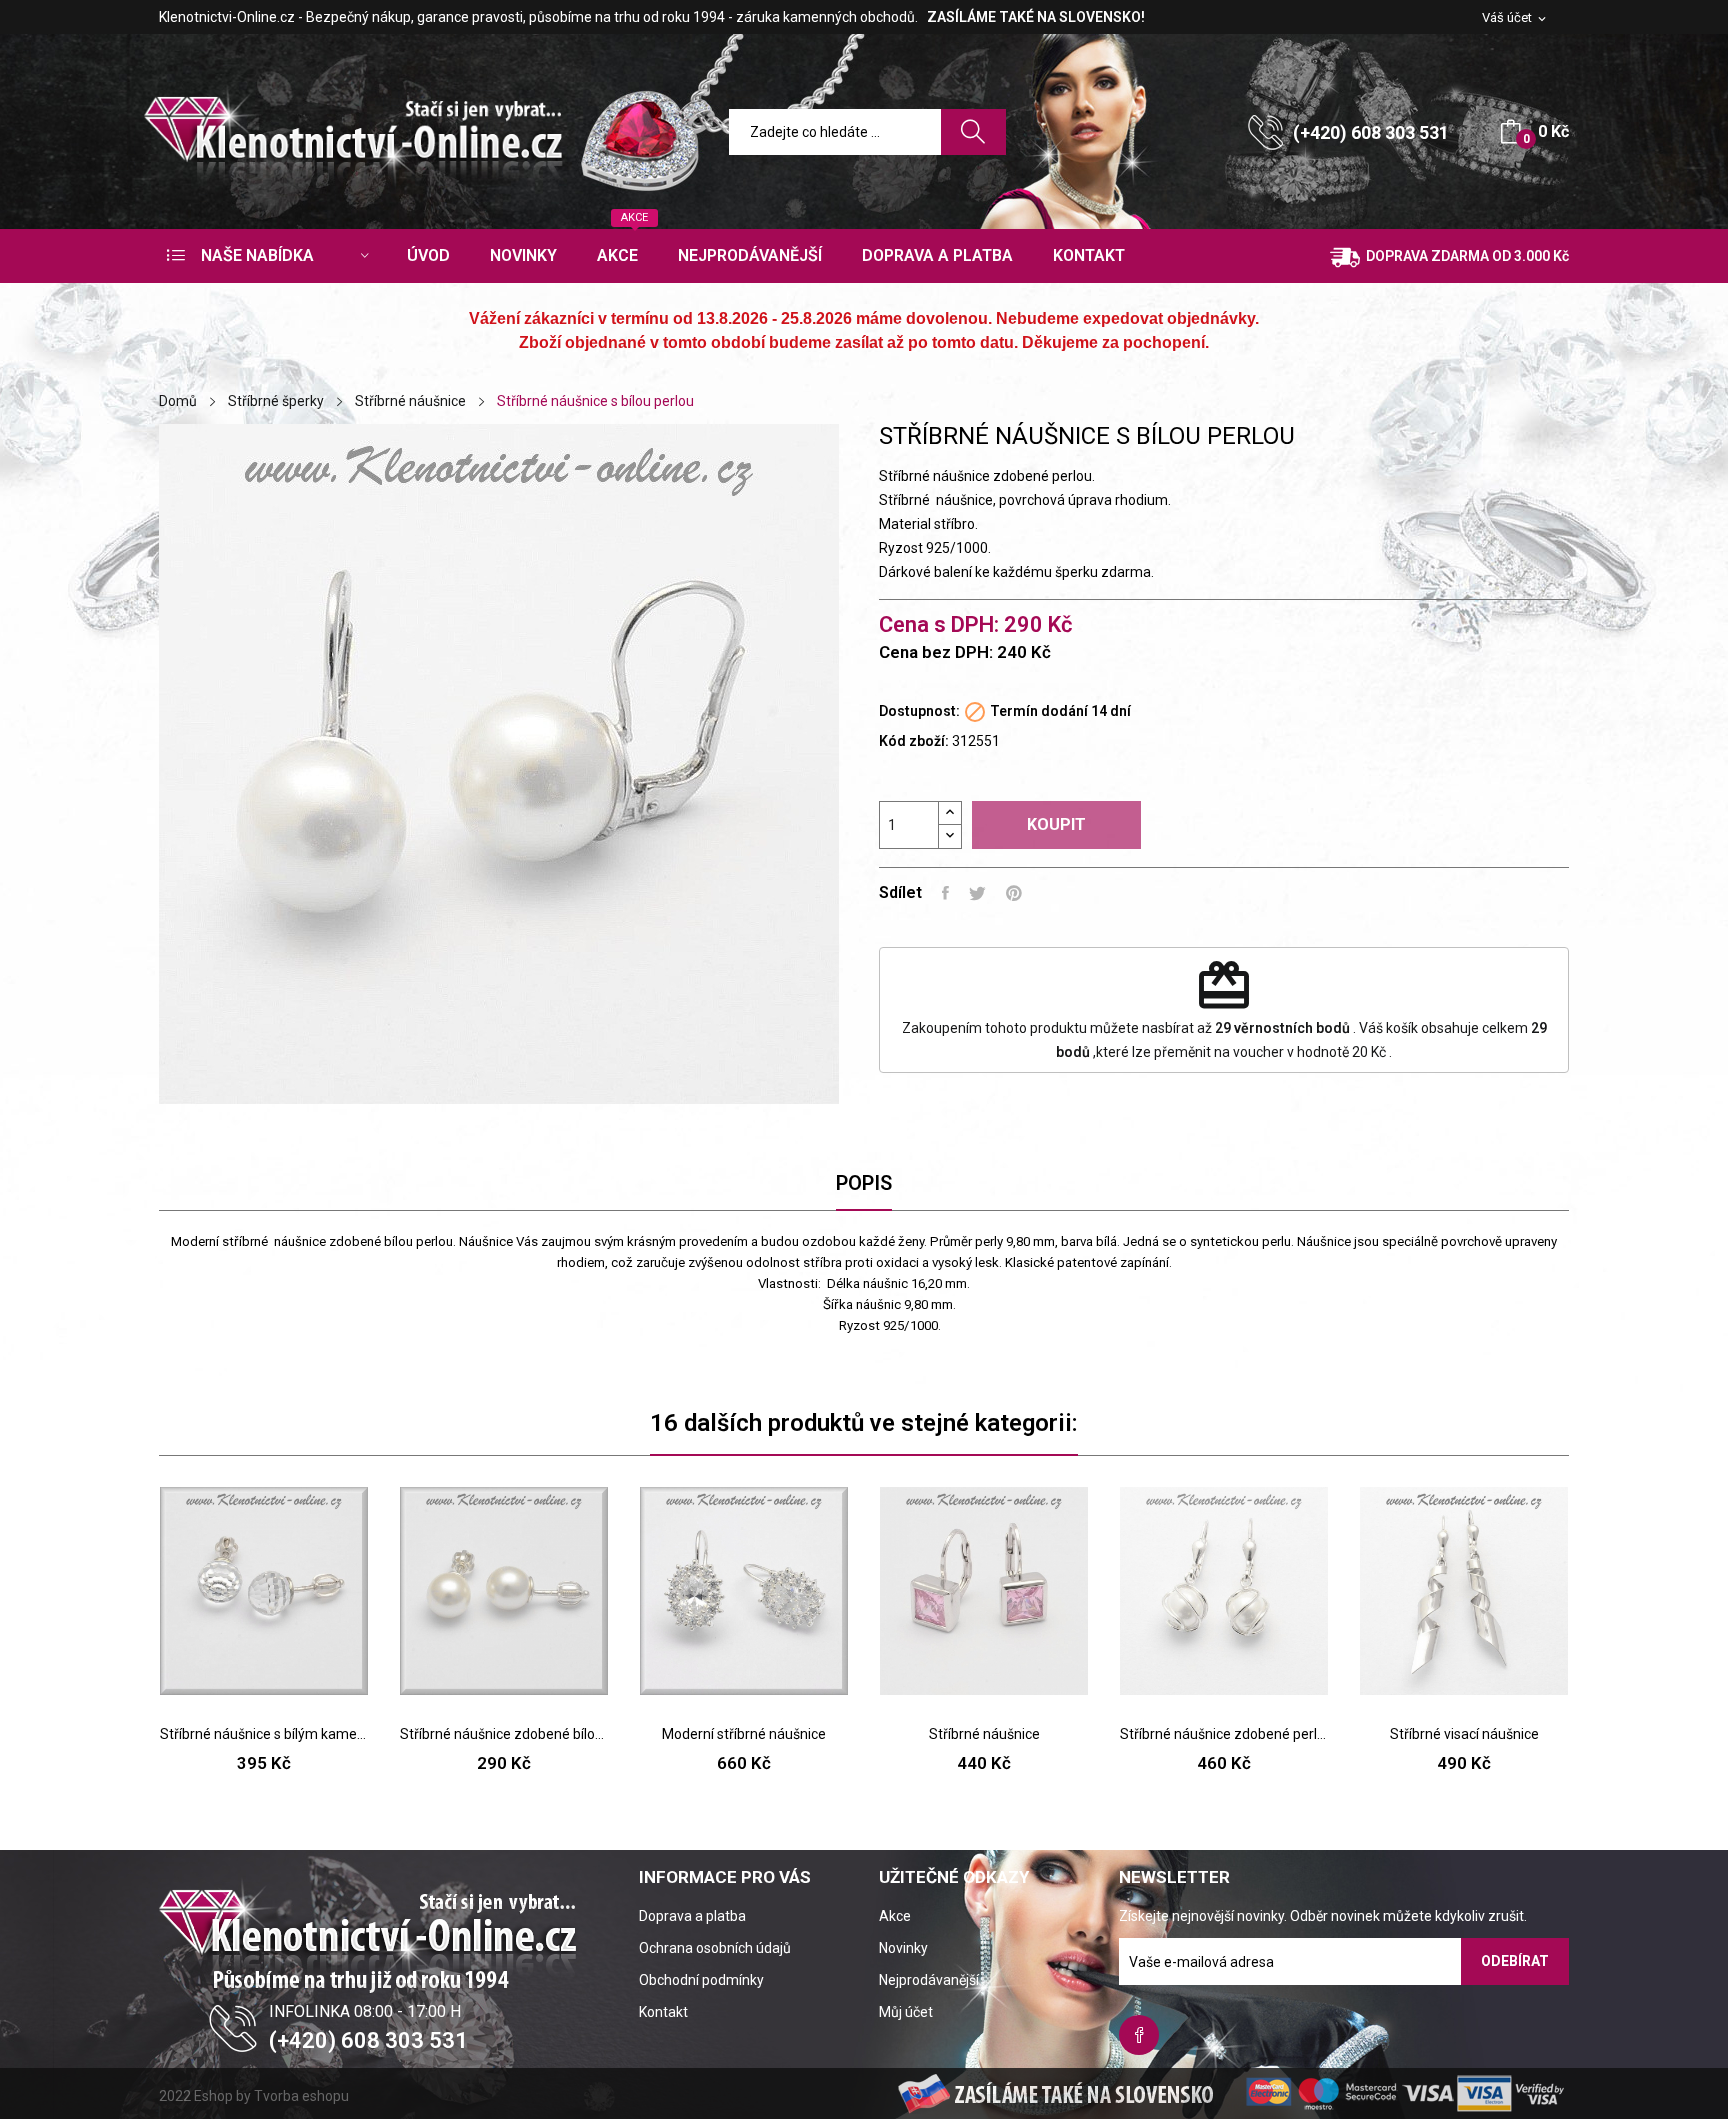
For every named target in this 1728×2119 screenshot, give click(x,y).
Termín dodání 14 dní (1060, 711)
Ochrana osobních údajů (715, 1948)
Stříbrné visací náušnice (1464, 1734)
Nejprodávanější (929, 1980)
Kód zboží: (914, 741)
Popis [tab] (864, 1183)
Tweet (977, 893)
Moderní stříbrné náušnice (744, 1734)
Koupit (1056, 824)
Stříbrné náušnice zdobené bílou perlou (504, 1734)
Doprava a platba (692, 1916)
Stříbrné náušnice (984, 1734)
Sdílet (945, 893)
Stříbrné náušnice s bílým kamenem (264, 1734)
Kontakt (663, 2012)
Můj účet (906, 2012)
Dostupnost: (919, 711)
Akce (895, 1916)
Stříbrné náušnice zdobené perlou (1224, 1734)
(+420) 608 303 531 (1371, 132)
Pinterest (1014, 893)
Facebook (1139, 2035)
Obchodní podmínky (701, 1980)
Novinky (903, 1948)
